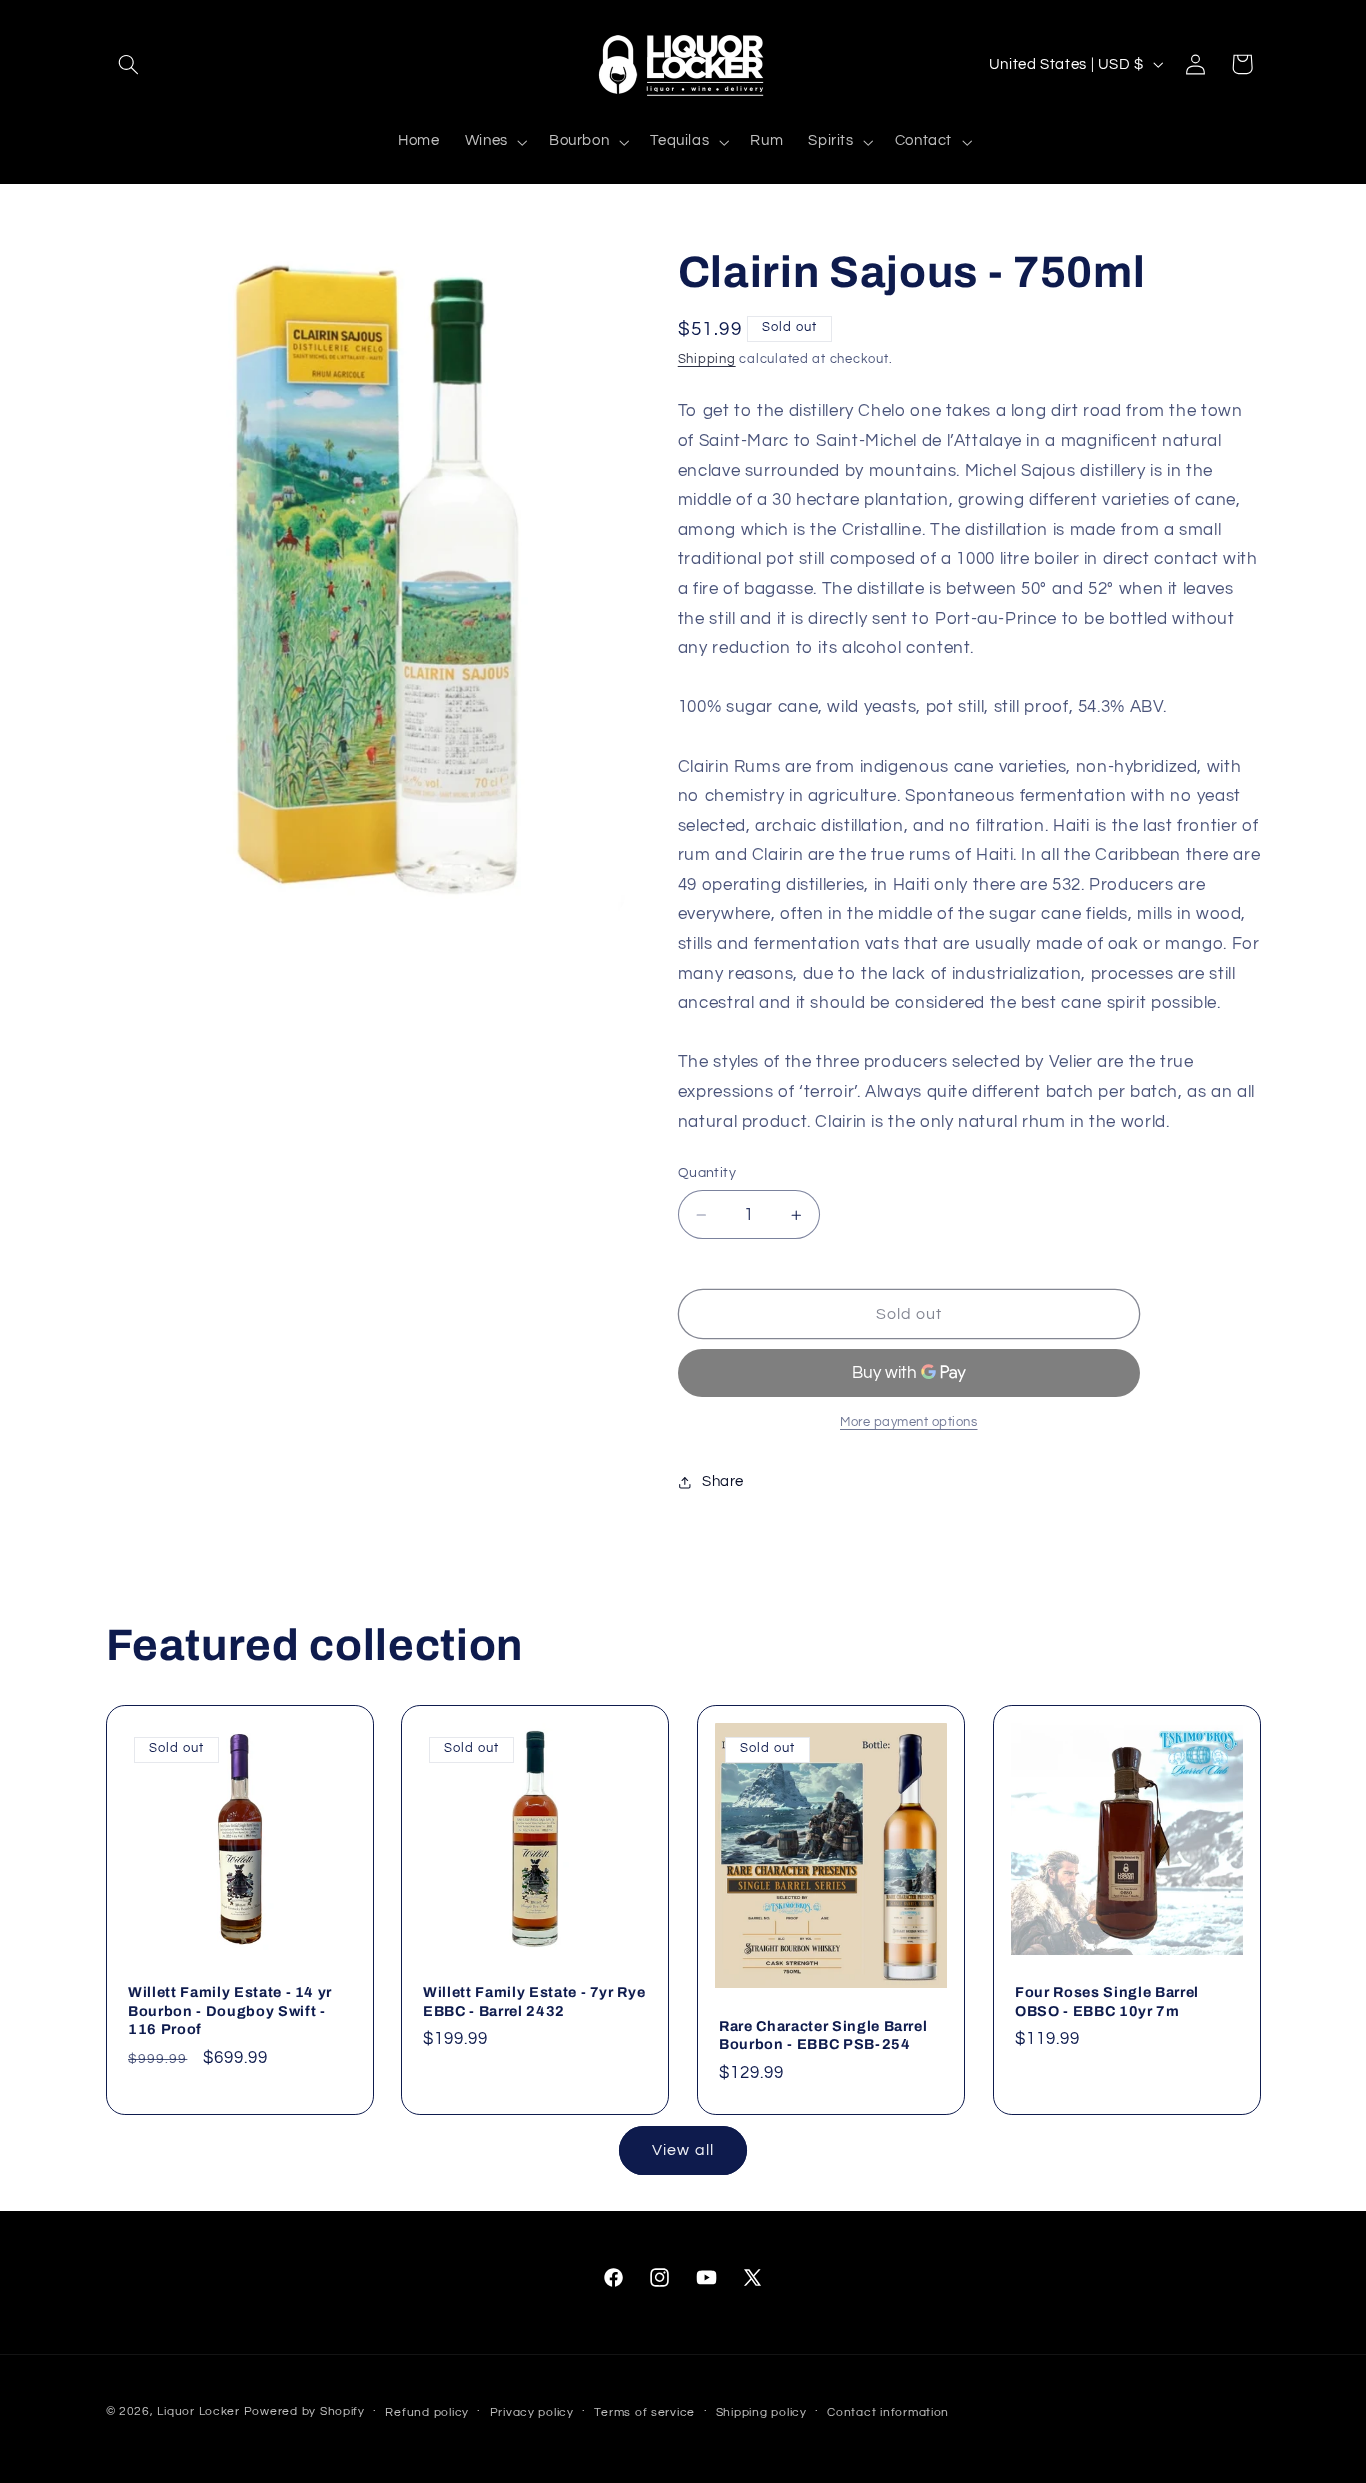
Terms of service (644, 2412)
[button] (129, 64)
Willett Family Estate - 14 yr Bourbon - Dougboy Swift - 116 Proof (230, 2011)
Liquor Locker (198, 2411)
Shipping (707, 359)
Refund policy (427, 2412)
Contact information (888, 2412)
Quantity (707, 1174)
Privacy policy (532, 2412)
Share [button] (723, 1482)
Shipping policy (761, 2412)
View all (682, 2150)
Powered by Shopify (304, 2411)
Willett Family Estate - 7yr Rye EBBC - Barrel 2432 (534, 2002)
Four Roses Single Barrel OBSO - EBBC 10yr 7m (1107, 2002)
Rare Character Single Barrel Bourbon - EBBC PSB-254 (823, 2035)
